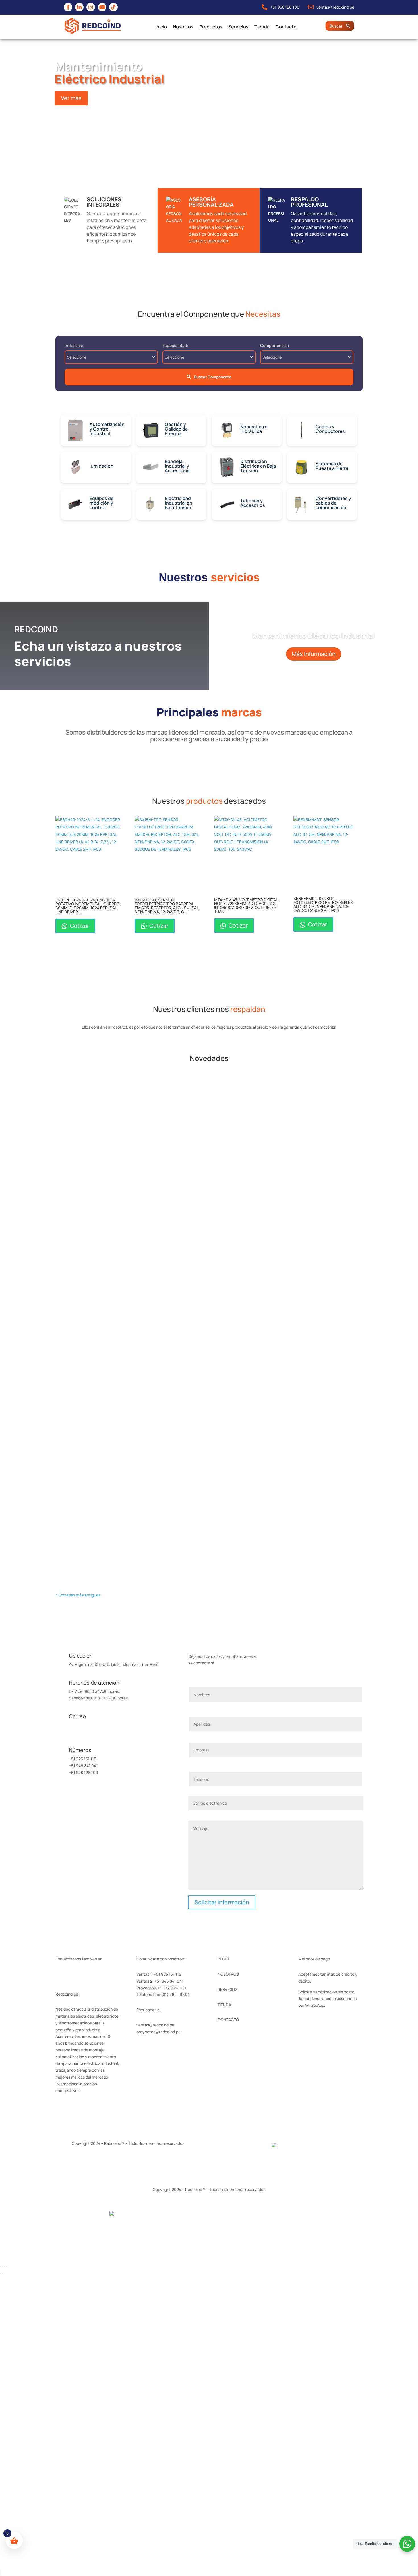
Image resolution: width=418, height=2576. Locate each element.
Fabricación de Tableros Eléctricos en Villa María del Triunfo (132, 1091)
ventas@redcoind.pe (88, 1725)
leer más (73, 1120)
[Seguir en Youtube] (94, 1975)
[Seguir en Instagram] (83, 1975)
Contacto (286, 27)
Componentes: (275, 345)
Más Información (314, 654)
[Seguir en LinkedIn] (71, 1975)
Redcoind (76, 1100)
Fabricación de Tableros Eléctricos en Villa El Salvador (125, 1163)
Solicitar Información (222, 1902)
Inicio (161, 27)
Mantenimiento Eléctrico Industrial (313, 635)
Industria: (74, 345)
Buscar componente (212, 377)
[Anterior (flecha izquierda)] (1, 2273)
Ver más (71, 98)
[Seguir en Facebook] (60, 1975)
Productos (211, 27)
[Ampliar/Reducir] (1, 2267)
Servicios (238, 27)
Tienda (262, 27)
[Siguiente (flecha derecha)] (3, 2273)
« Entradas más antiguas (78, 1595)
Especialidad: (175, 345)
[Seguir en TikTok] (105, 1975)
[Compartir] (5, 2267)
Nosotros (183, 27)
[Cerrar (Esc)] (7, 2267)
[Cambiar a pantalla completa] (3, 2267)
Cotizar (79, 926)
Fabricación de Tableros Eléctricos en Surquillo (117, 1537)
